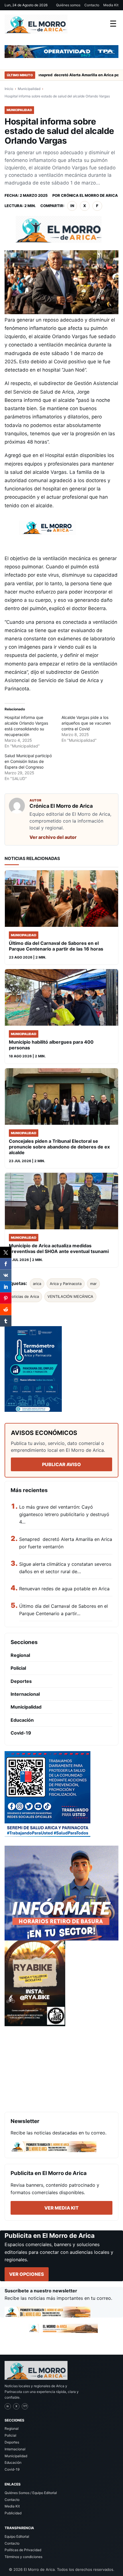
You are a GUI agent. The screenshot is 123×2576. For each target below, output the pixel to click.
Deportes (21, 1681)
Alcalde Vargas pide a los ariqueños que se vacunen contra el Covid (86, 723)
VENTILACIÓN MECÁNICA (70, 1296)
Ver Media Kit (61, 2208)
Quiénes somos (68, 5)
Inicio (9, 89)
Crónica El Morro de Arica (89, 195)
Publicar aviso (61, 1464)
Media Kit (111, 5)
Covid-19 (21, 1733)
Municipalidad (29, 89)
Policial (18, 1668)
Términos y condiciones (23, 2557)
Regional (20, 1655)
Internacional (25, 1694)
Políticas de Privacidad (23, 2550)
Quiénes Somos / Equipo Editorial (31, 2493)
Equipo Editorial (17, 2536)
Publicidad (13, 2513)
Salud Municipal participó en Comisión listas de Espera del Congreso (28, 761)
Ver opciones (27, 2274)
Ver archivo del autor (53, 837)
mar (93, 1284)
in (72, 206)
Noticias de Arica (24, 1296)
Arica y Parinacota (66, 1284)
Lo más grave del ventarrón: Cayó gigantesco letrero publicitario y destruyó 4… (64, 1514)
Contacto (92, 5)
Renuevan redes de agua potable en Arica (64, 1589)
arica (37, 1284)
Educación (22, 1720)
